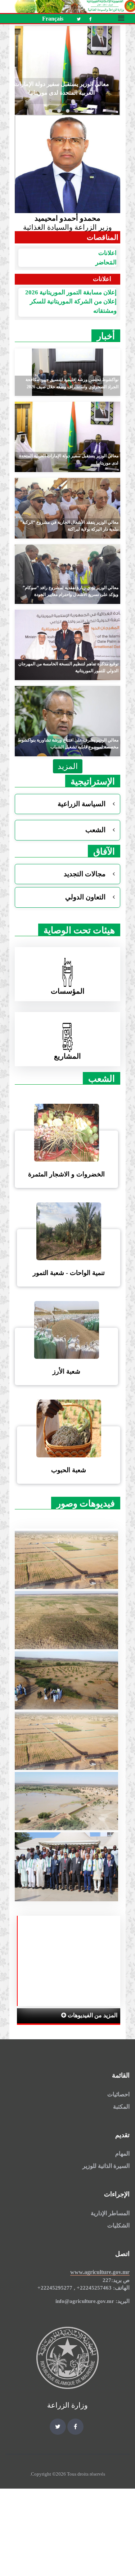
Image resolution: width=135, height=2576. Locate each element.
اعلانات (107, 253)
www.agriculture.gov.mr (100, 2272)
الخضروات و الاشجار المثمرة (66, 1174)
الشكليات (118, 2225)
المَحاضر (106, 262)
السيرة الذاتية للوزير (106, 2166)
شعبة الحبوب (69, 1470)
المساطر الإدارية (110, 2213)
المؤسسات (68, 991)
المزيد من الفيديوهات (92, 2015)
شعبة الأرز (66, 1371)
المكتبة (121, 2107)
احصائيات (118, 2094)
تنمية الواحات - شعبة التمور (69, 1273)
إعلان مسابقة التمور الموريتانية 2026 (71, 292)
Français (53, 19)
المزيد (68, 766)
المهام (122, 2154)
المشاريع (67, 1056)
